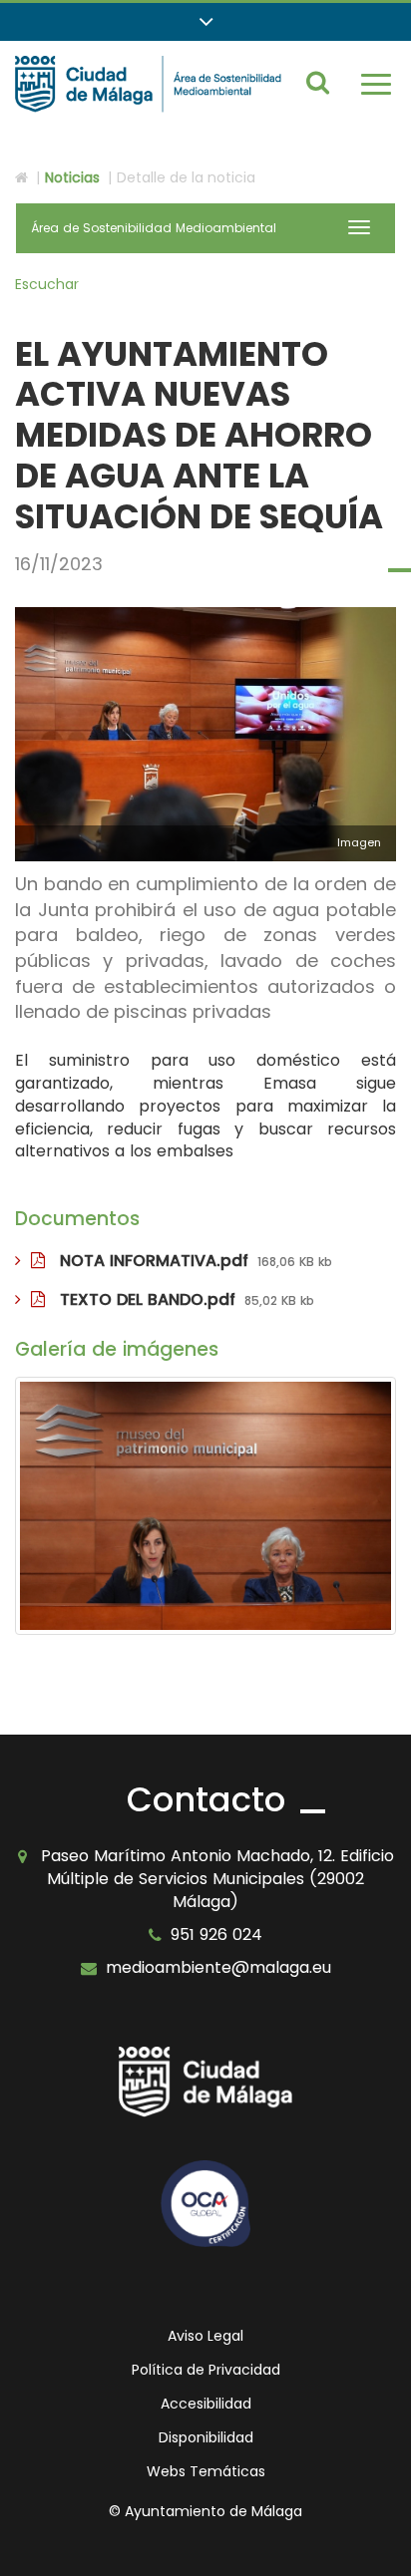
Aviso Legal (205, 2336)
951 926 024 (216, 1934)
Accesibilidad (206, 2404)
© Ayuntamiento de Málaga (205, 2511)
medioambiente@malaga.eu (218, 1967)
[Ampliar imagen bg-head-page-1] (205, 1506)
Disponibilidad (206, 2437)
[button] (205, 22)
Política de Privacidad (206, 2370)
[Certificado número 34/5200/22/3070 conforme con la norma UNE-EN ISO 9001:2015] (205, 2204)
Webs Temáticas (206, 2471)
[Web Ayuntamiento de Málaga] (205, 2082)
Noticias (72, 177)
